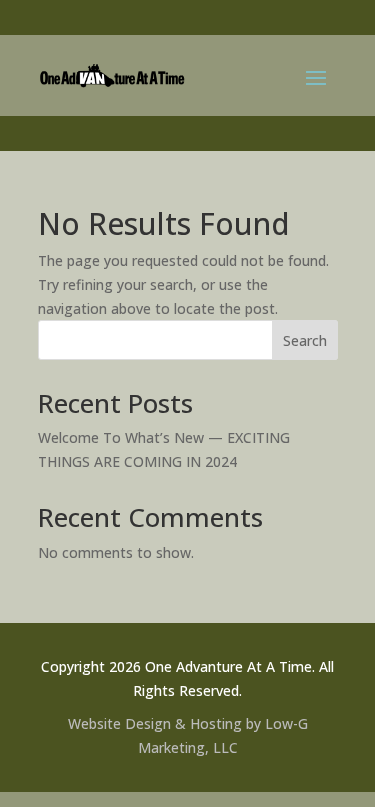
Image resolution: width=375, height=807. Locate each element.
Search (305, 340)
